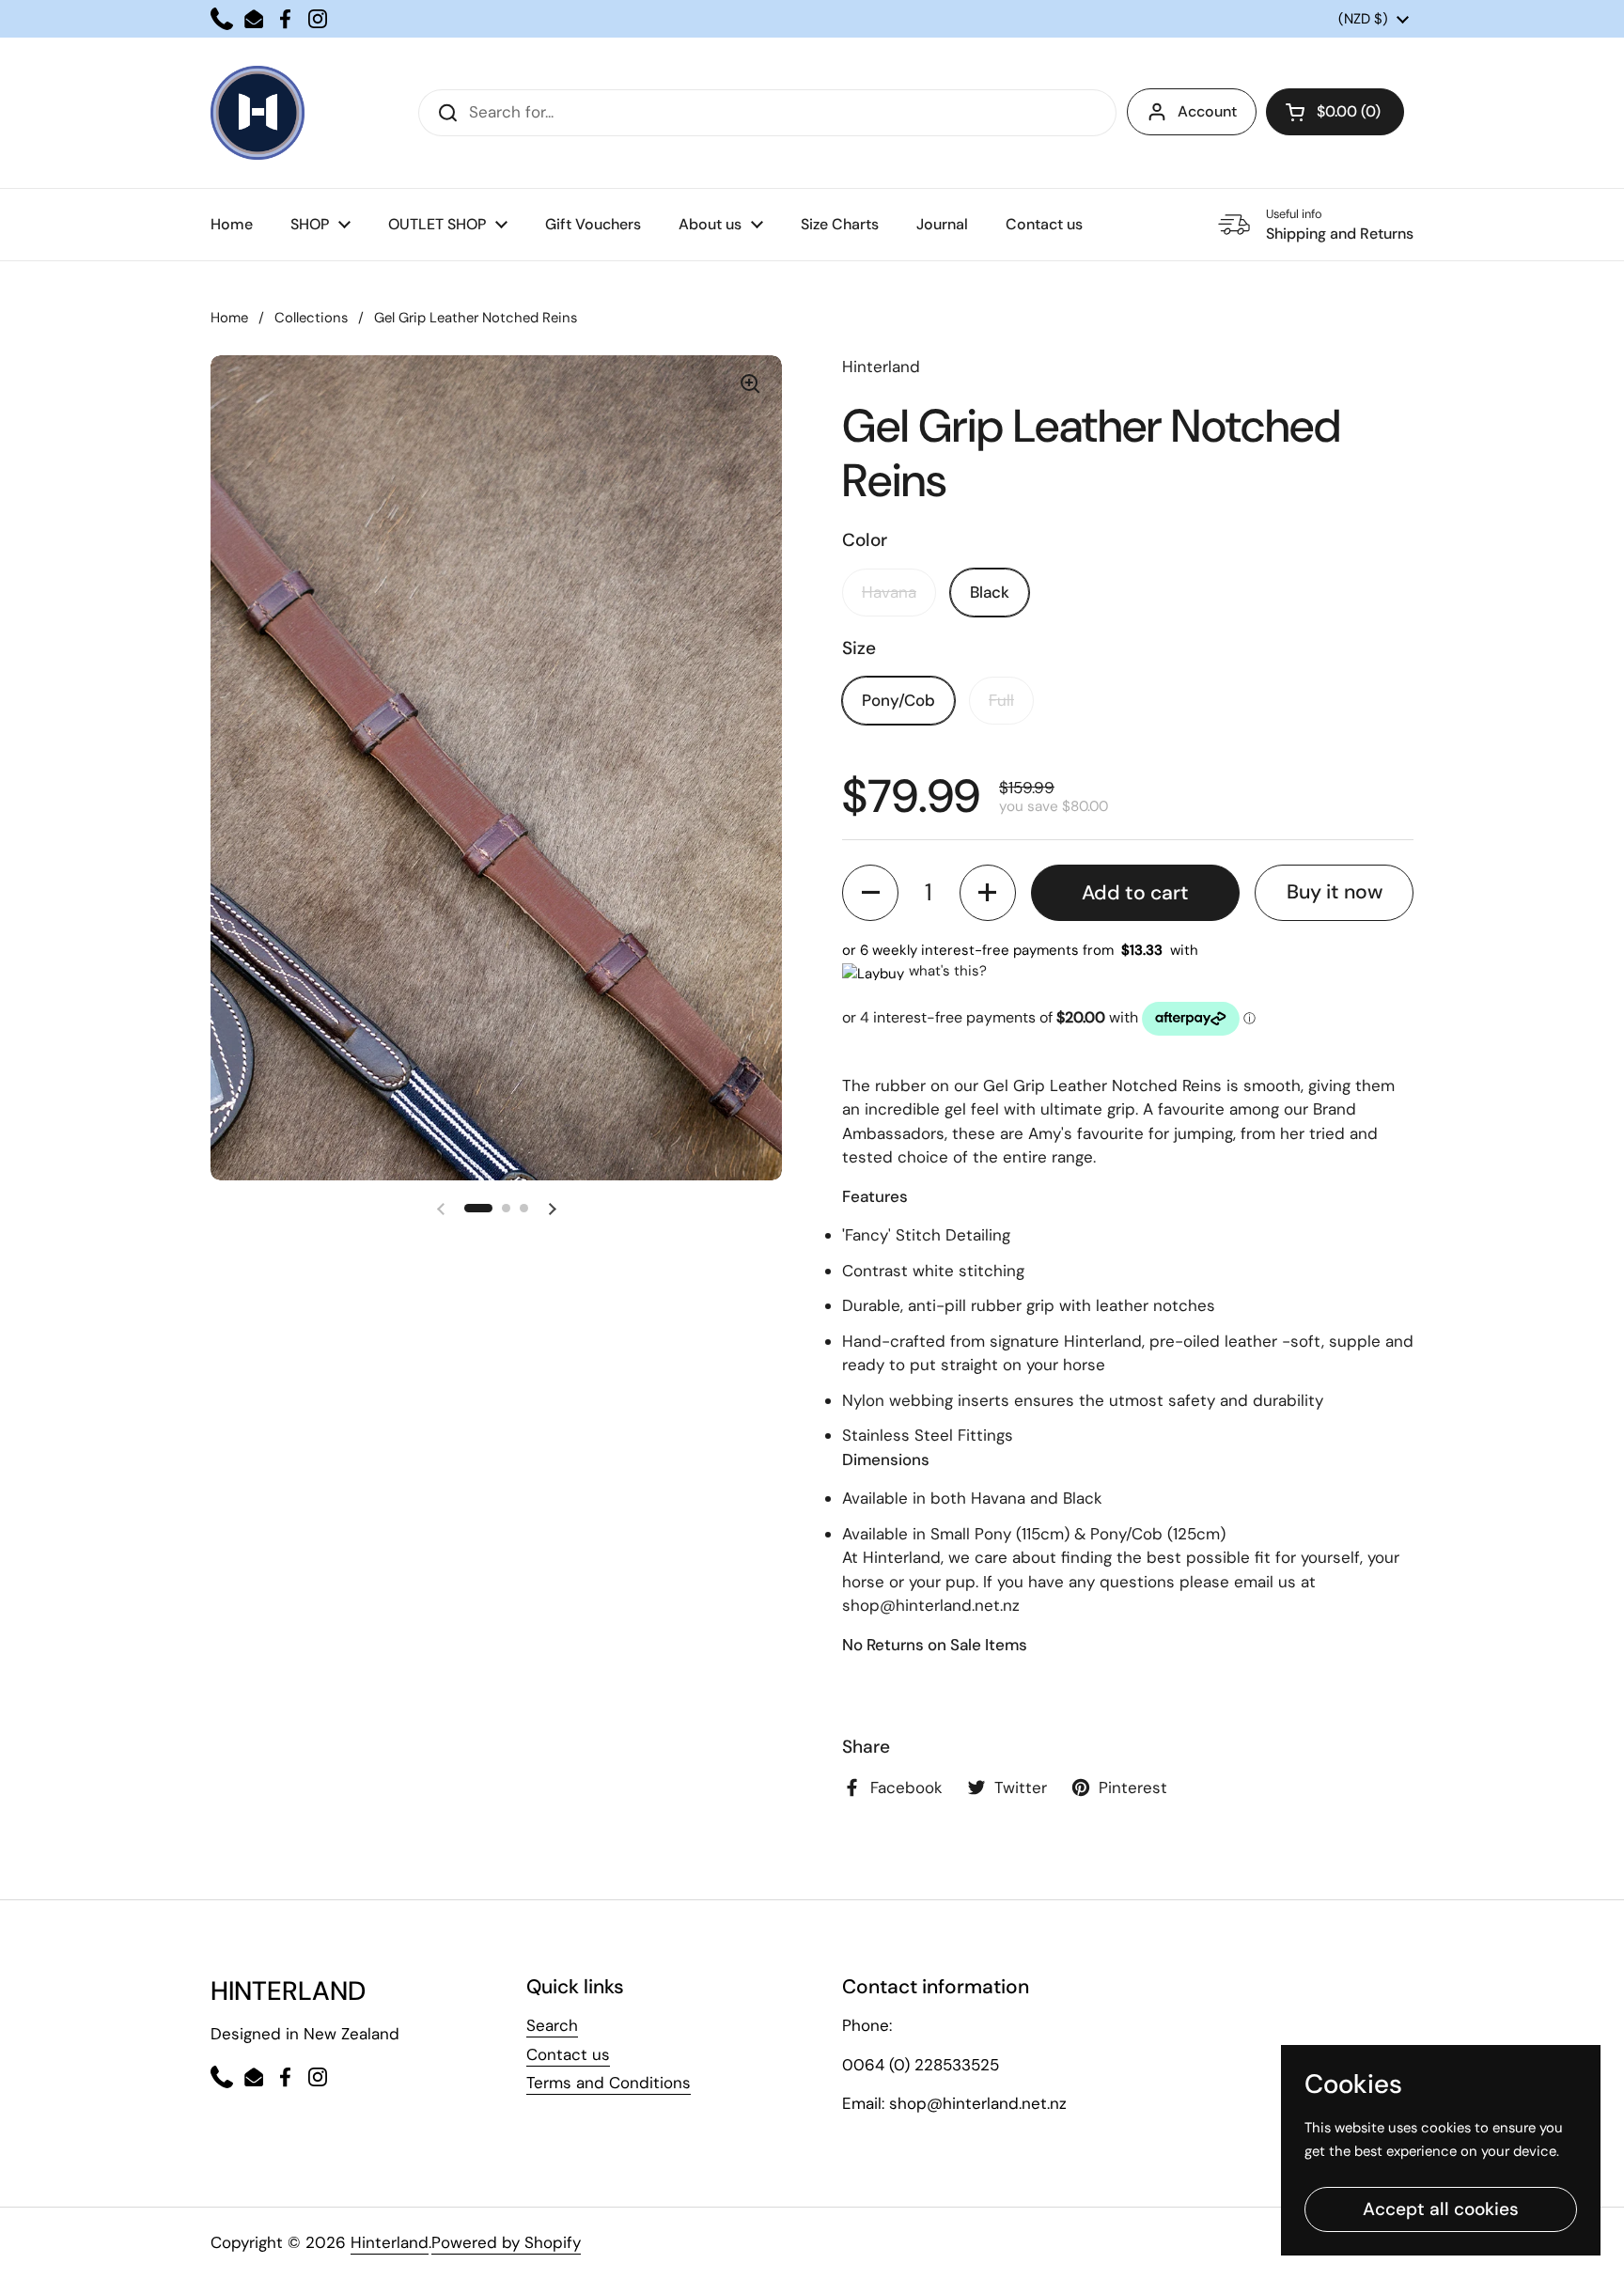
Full (1001, 700)
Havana (889, 592)
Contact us (568, 2054)
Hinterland (390, 2242)
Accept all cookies (1441, 2209)
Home (229, 318)
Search (552, 2025)
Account (1207, 111)
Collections (311, 318)
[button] (1335, 112)
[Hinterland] (258, 113)
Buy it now (1335, 892)
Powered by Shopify (506, 2242)
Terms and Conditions (609, 2083)
